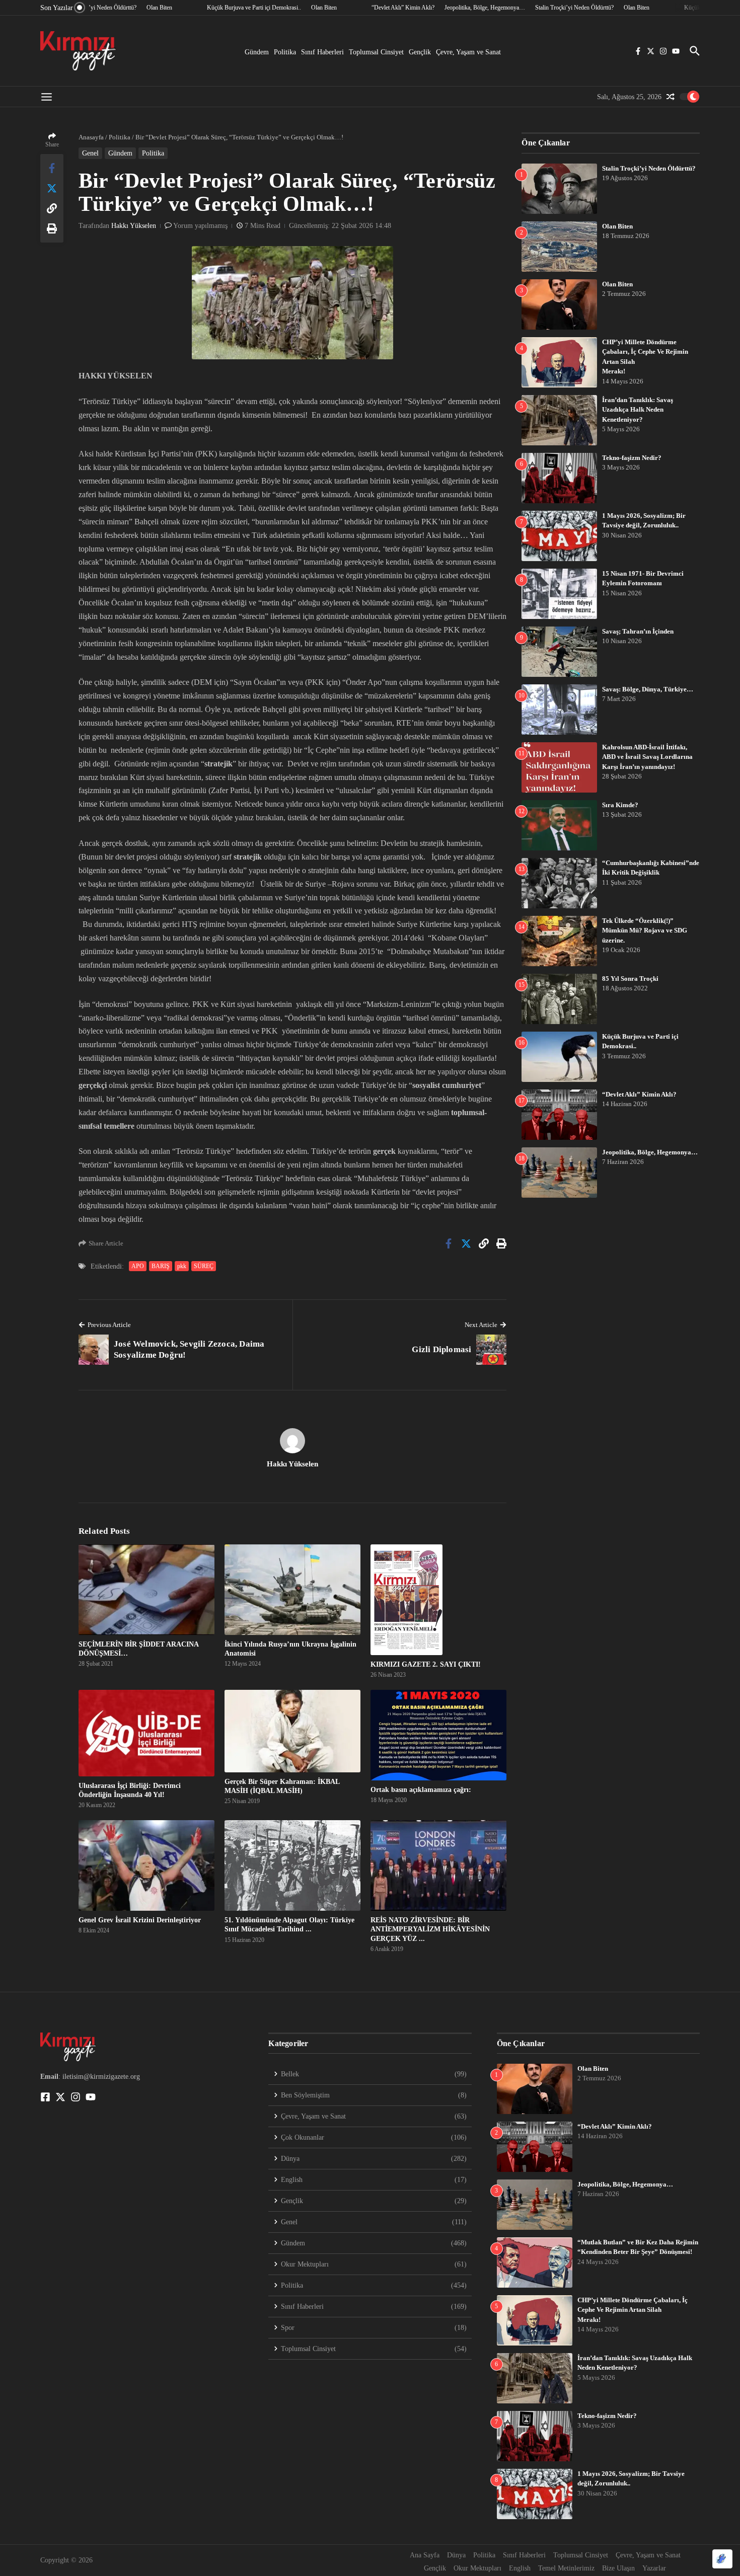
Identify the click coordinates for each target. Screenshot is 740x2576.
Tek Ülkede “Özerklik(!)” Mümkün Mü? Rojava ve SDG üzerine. (645, 930)
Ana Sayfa (425, 2555)
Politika (285, 52)
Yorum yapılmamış (200, 226)
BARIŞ (161, 1266)
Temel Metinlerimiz (566, 2568)
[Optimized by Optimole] (722, 2559)
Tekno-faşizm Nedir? (632, 458)
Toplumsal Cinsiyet (376, 52)
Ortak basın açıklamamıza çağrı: (421, 1790)
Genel (90, 153)
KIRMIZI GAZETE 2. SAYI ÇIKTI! (426, 1664)
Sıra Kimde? (620, 805)
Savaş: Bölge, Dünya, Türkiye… (648, 689)
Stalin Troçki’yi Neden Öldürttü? (649, 168)
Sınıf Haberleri (322, 52)
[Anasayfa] (78, 51)
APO (138, 1266)
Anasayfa (91, 137)
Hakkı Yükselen (134, 226)
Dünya (456, 2555)
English (520, 2568)
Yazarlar (654, 2568)
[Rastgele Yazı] (671, 97)
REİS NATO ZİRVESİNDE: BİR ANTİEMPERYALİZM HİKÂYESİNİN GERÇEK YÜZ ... (430, 1929)
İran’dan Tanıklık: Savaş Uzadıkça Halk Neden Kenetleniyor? (638, 410)
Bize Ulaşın (618, 2568)
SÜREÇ (204, 1266)
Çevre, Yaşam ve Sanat (468, 52)
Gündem (257, 52)
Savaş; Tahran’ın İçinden (638, 631)
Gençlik (420, 52)
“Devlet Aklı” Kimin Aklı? (639, 1094)
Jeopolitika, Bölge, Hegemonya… (650, 1152)
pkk (182, 1266)
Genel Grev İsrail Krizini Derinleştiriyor (140, 1920)
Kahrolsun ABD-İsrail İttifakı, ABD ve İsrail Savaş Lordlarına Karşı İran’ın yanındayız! (647, 757)
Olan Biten (617, 226)
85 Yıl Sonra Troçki (630, 979)
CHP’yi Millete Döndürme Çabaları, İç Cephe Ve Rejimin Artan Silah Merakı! (633, 2310)
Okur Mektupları (477, 2568)
